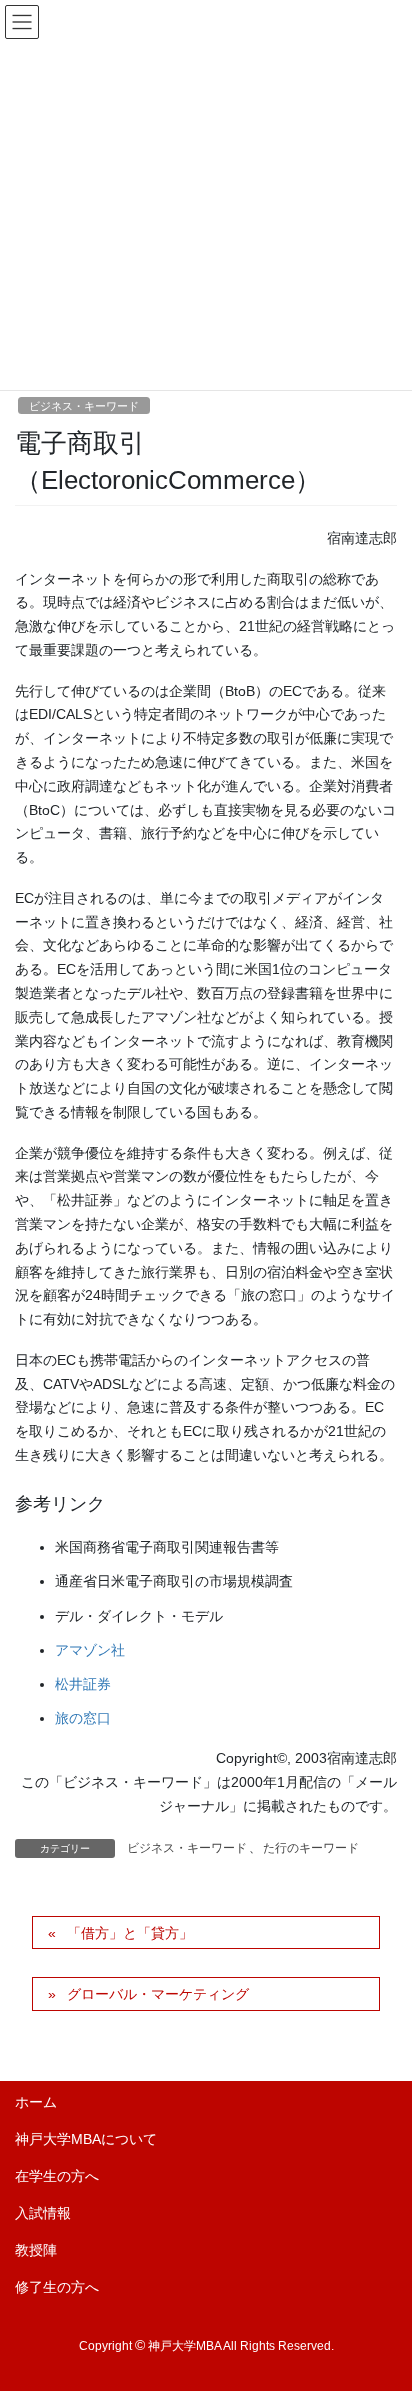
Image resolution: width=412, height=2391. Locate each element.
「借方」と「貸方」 (130, 1933)
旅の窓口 (83, 1718)
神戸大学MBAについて (86, 2139)
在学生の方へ (57, 2176)
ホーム (36, 2102)
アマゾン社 (90, 1650)
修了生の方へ (57, 2287)
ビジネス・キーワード (84, 406)
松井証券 (83, 1684)
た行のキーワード (311, 1848)
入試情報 (43, 2213)
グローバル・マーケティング (158, 1994)
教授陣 (36, 2250)
